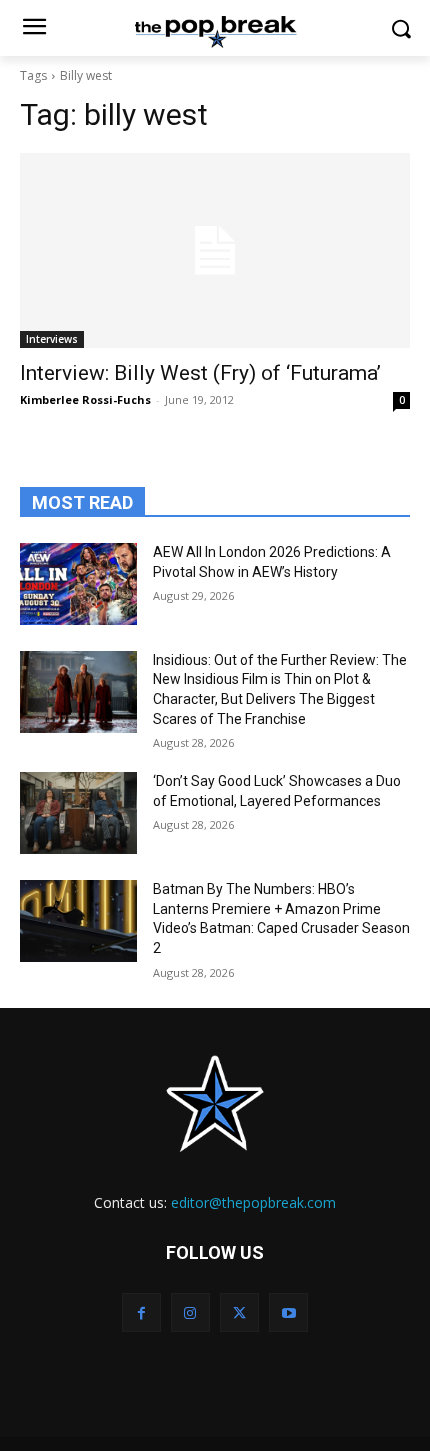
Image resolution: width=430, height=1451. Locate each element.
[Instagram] (190, 1312)
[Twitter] (239, 1312)
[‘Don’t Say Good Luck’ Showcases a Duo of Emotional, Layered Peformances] (78, 813)
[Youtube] (288, 1312)
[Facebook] (141, 1312)
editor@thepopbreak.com (253, 1202)
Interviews (52, 339)
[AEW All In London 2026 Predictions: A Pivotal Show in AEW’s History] (78, 584)
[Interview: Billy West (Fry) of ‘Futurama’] (215, 250)
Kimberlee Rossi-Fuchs (85, 399)
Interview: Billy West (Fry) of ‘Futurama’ (200, 373)
